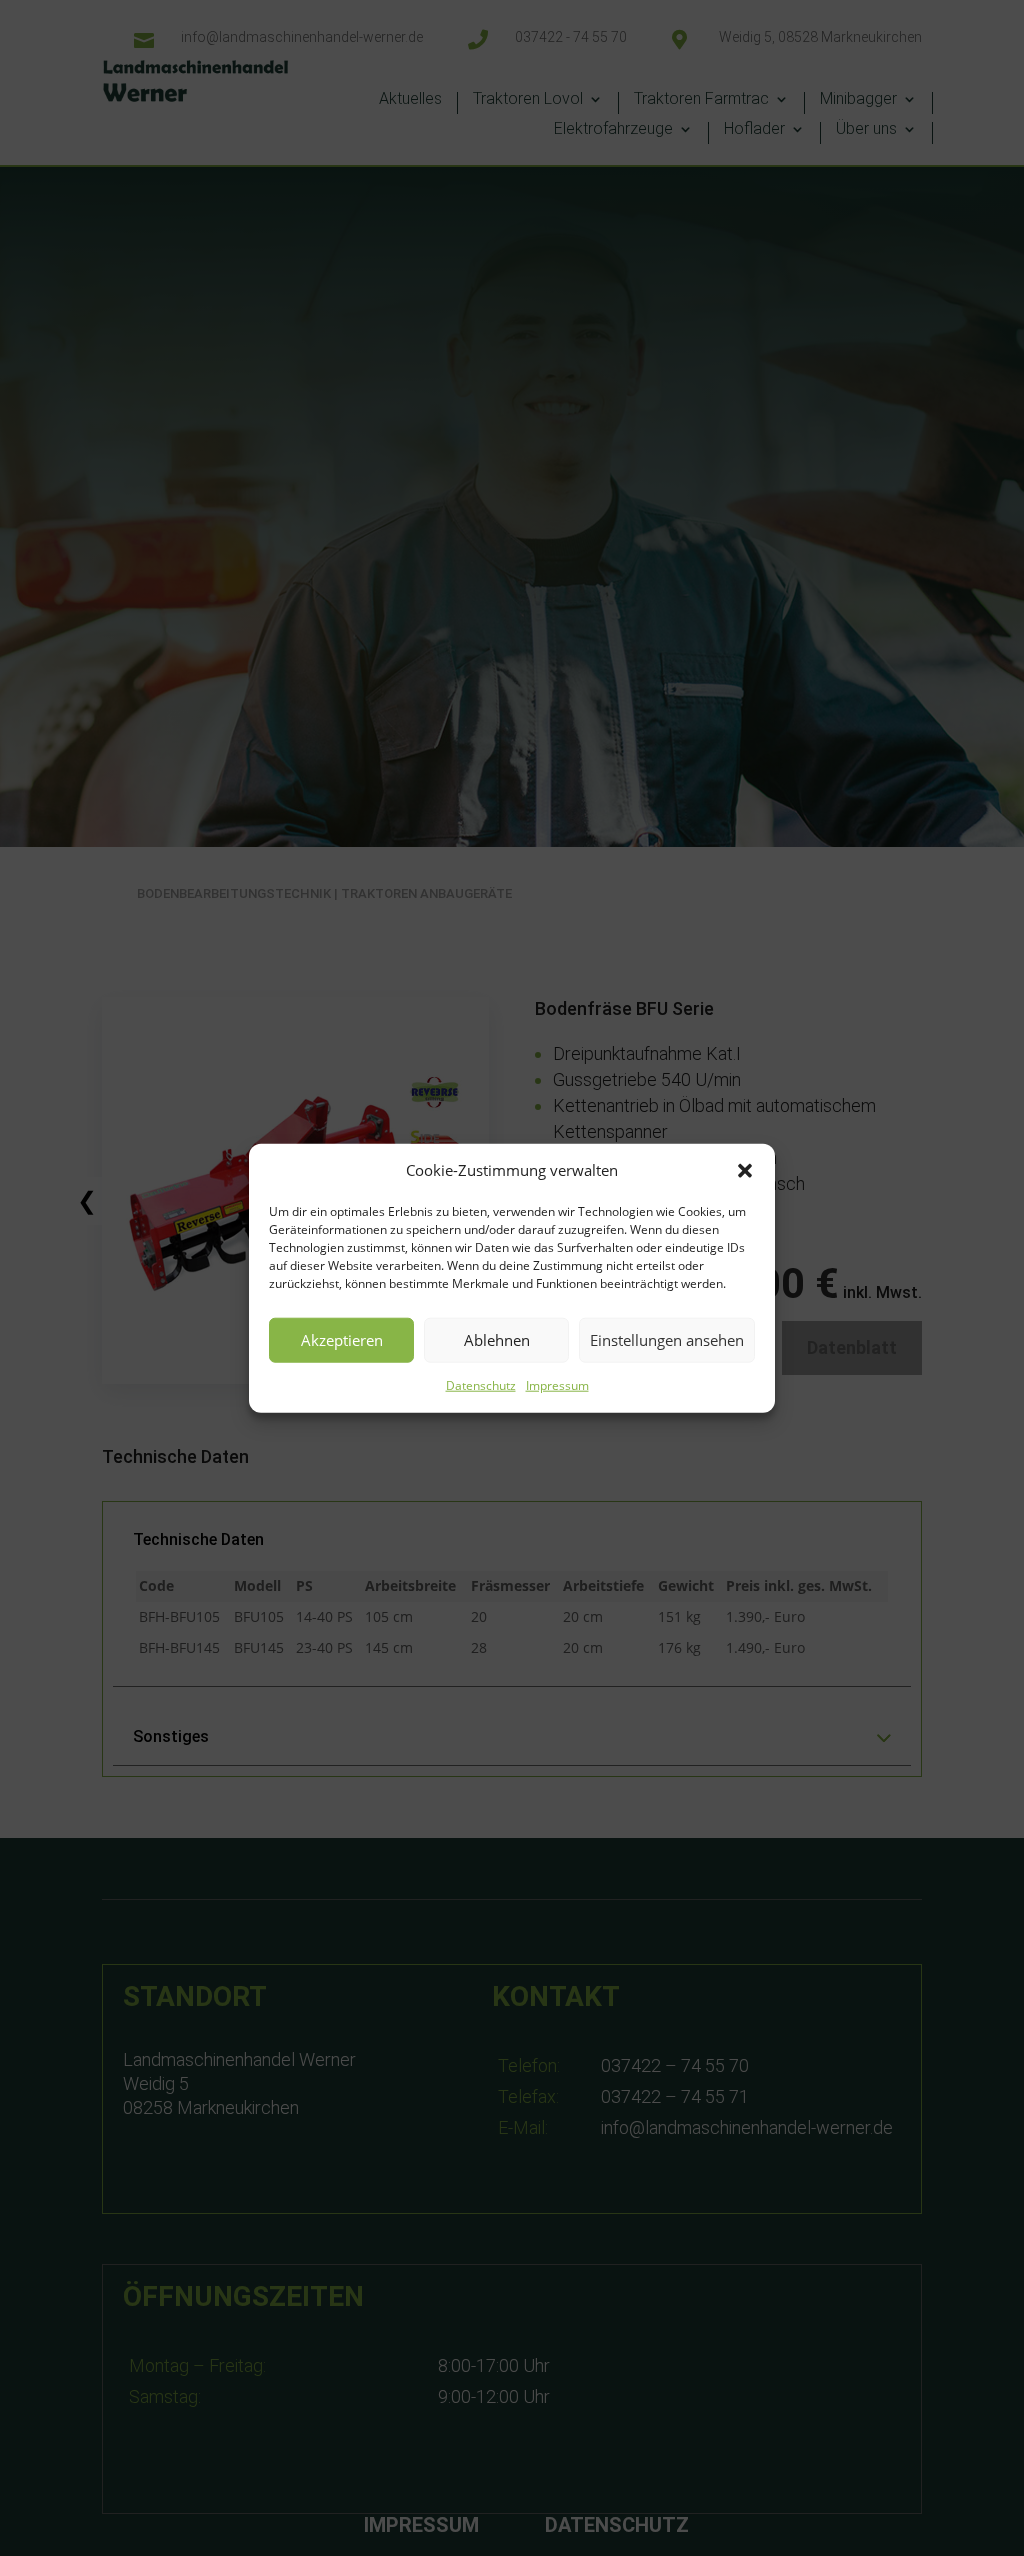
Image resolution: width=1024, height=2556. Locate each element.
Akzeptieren (342, 1340)
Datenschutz (481, 1385)
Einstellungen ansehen (667, 1340)
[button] (745, 1171)
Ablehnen (497, 1340)
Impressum (557, 1385)
